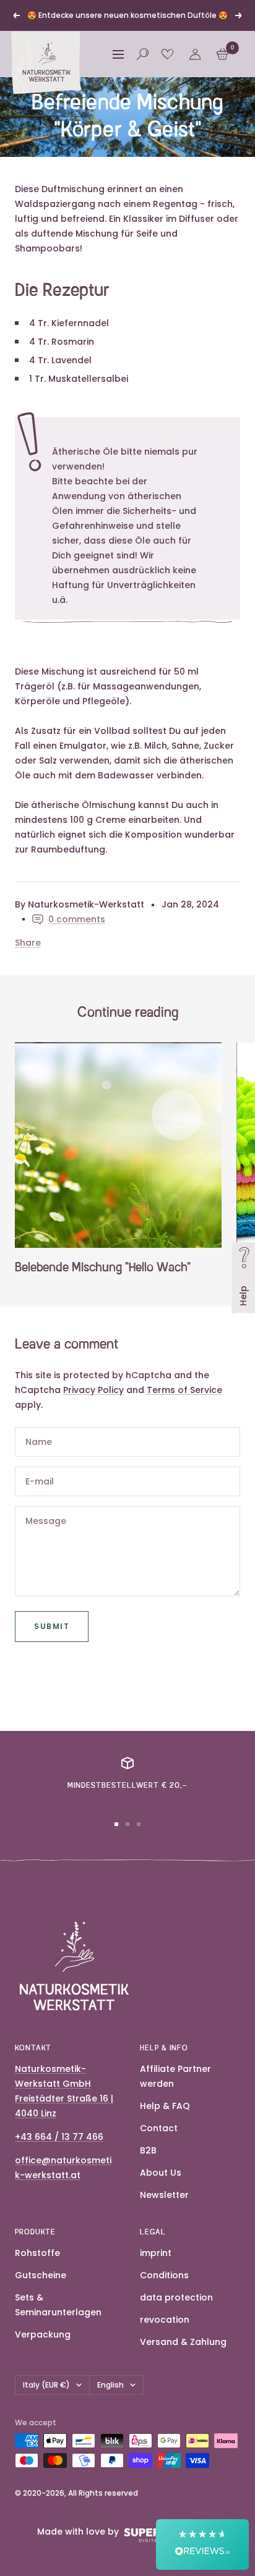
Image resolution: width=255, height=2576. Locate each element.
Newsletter (164, 2257)
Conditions (164, 2338)
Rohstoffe (37, 2315)
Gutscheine (41, 2338)
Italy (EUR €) (46, 2447)
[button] (202, 2544)
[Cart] (223, 117)
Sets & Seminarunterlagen (58, 2367)
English (110, 2447)
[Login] (195, 117)
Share (28, 1005)
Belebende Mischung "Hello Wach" (103, 1331)
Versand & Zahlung (183, 2404)
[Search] (143, 117)
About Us (161, 2235)
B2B (148, 2213)
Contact (159, 2191)
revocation (165, 2382)
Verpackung (43, 2397)
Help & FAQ (165, 2168)
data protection (176, 2360)
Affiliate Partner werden (175, 2139)
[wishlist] (167, 117)
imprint (156, 2315)
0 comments (77, 982)
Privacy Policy (93, 1452)
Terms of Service (184, 1452)
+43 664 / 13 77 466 (59, 2199)
